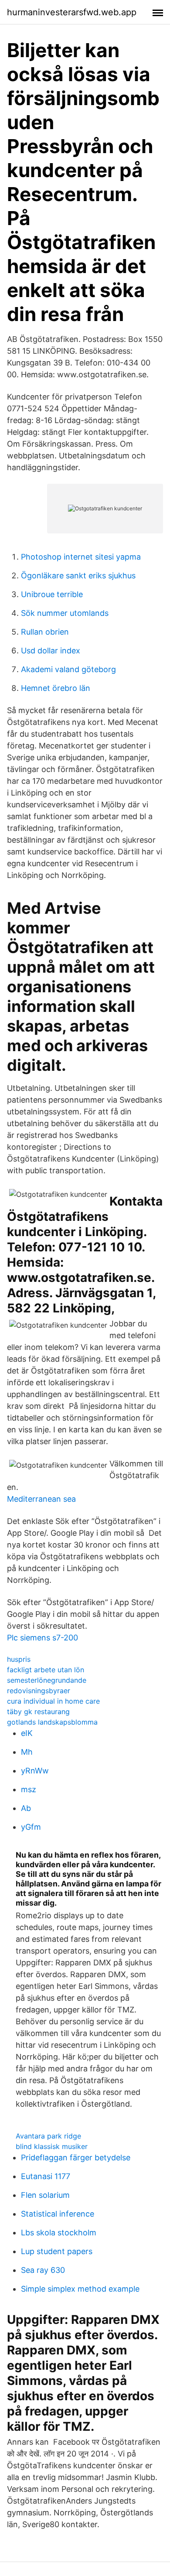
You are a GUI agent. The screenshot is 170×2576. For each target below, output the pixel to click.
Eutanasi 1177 (46, 2176)
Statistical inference (58, 2214)
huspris (19, 1659)
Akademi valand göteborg (68, 669)
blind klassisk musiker (52, 2146)
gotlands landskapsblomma (52, 1722)
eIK (27, 1733)
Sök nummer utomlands (65, 613)
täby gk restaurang (38, 1712)
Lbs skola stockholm (59, 2233)
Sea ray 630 (43, 2270)
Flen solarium (45, 2195)
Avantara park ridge (48, 2136)
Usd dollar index (51, 651)
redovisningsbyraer (39, 1691)
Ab (26, 1808)
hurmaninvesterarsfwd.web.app (72, 12)
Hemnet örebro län (56, 688)
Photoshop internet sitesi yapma (81, 557)
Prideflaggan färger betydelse (76, 2157)
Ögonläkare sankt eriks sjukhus (78, 576)
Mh (27, 1752)
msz (29, 1789)
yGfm (31, 1827)
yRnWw (35, 1771)
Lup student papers (57, 2251)
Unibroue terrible (52, 594)
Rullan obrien (45, 632)
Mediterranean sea (41, 1499)
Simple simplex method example (80, 2289)
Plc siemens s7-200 (42, 1638)
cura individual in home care (53, 1701)
